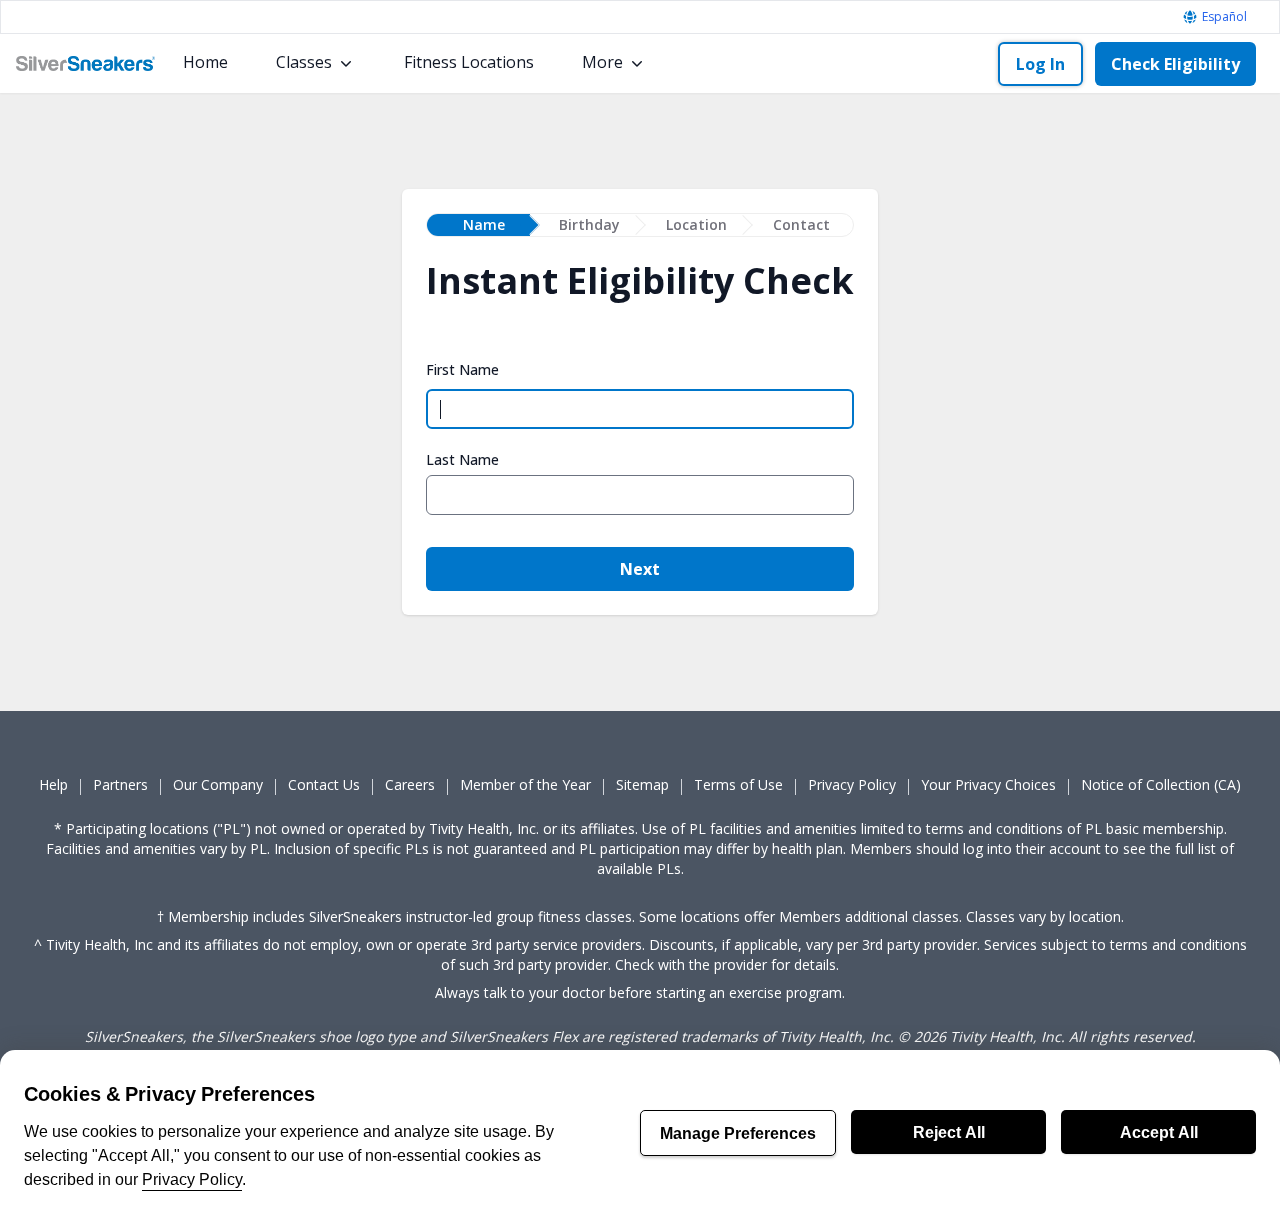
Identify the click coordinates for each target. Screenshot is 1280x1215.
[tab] (478, 225)
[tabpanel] (640, 436)
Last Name (462, 460)
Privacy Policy (192, 1179)
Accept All (1159, 1132)
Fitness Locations (469, 62)
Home (205, 62)
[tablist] (640, 225)
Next (640, 569)
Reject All (949, 1132)
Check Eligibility (1175, 64)
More (602, 62)
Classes (304, 62)
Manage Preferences (738, 1133)
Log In (1040, 64)
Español (1224, 17)
